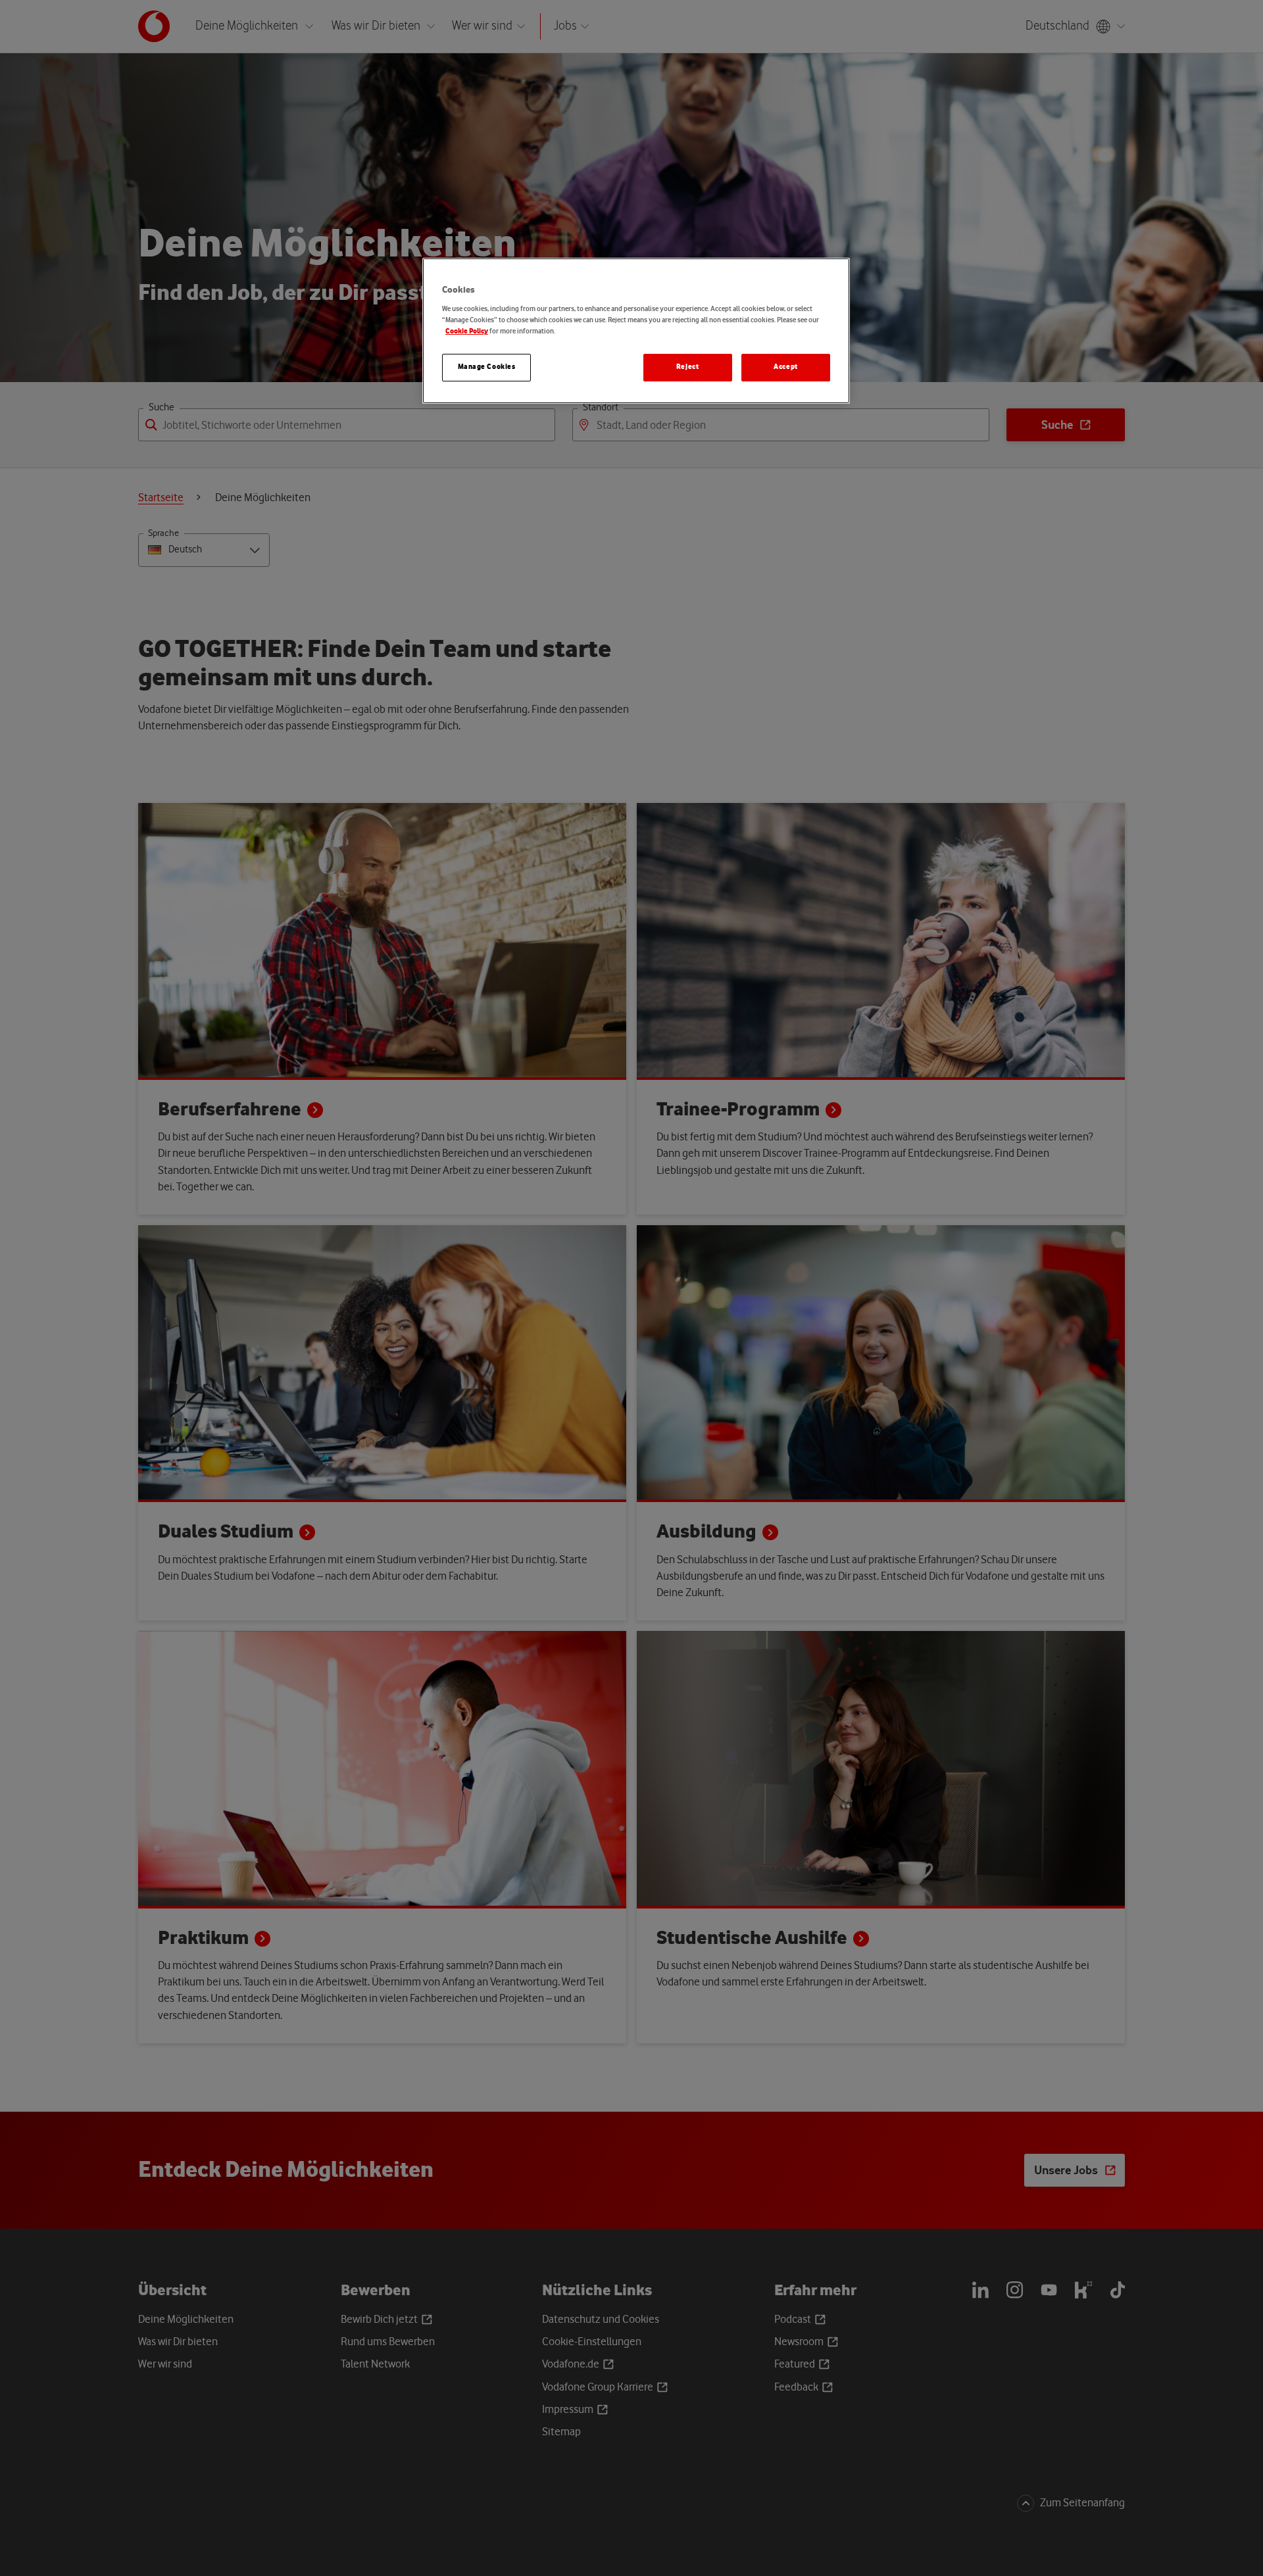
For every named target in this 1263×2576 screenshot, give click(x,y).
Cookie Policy (467, 331)
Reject (687, 367)
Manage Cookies (487, 367)
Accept (785, 367)
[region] (636, 331)
